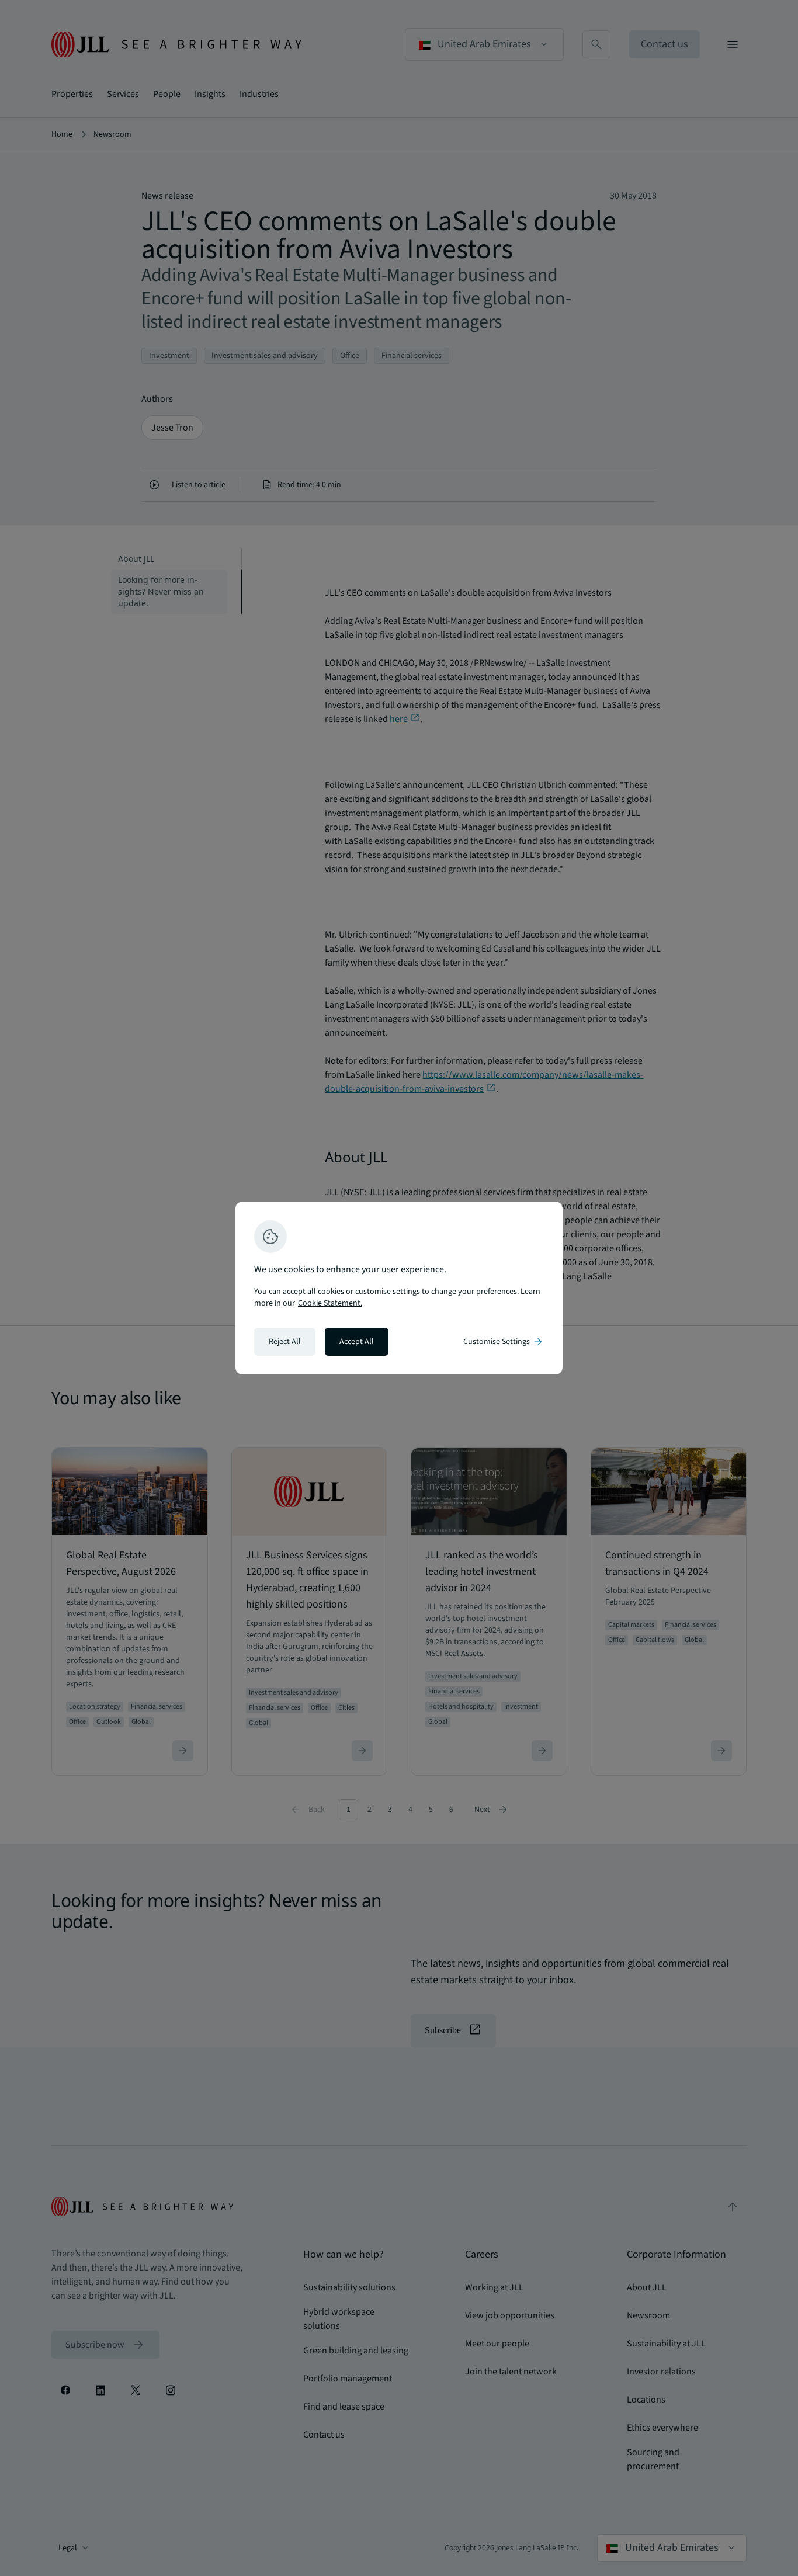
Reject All (285, 1342)
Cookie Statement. (330, 1303)
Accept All (357, 1342)
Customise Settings (504, 1342)
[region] (399, 1288)
